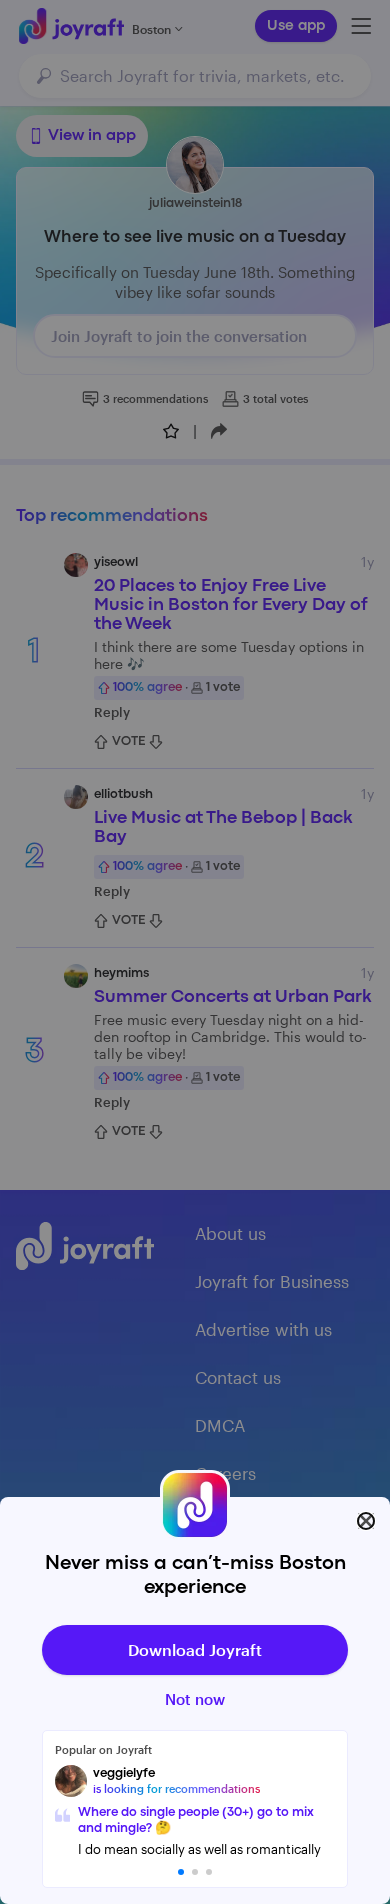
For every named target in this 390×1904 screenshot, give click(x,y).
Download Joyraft (195, 1649)
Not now (195, 1699)
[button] (181, 1872)
